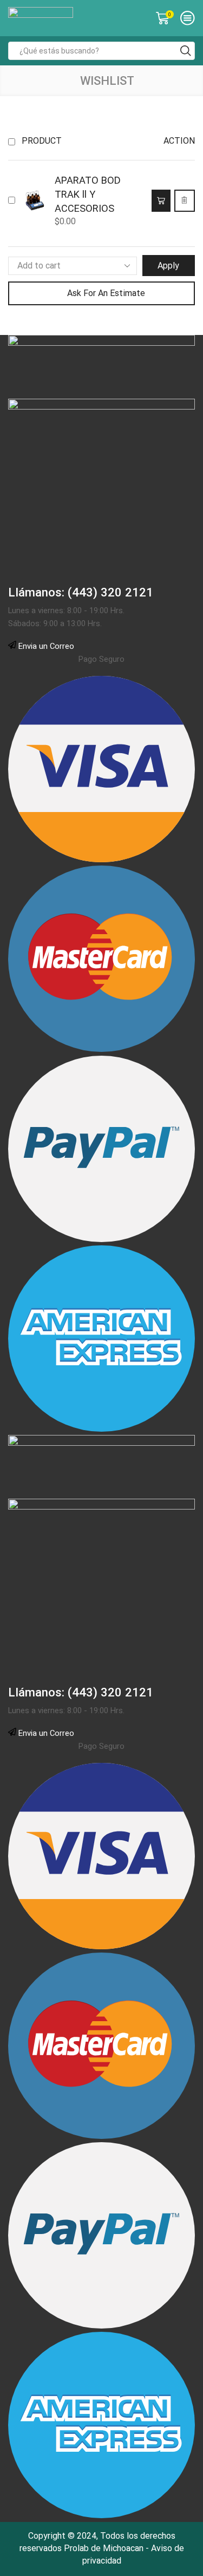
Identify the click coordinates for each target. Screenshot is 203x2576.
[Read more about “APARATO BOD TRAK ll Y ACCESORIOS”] (161, 201)
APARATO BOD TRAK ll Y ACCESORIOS (88, 194)
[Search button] (186, 51)
